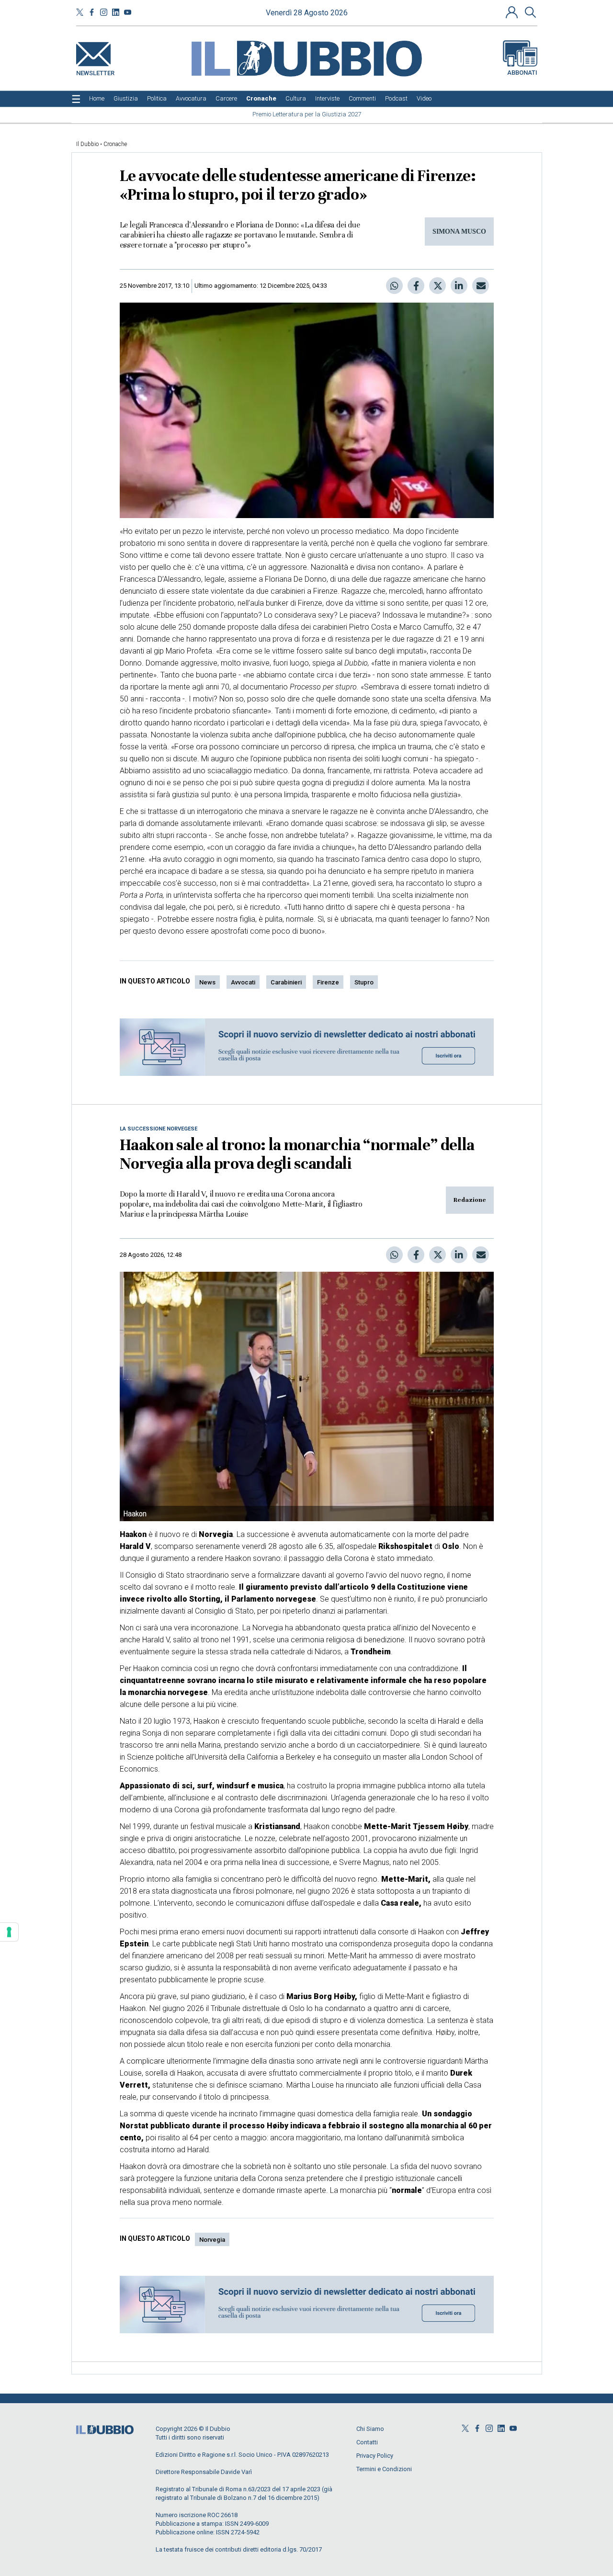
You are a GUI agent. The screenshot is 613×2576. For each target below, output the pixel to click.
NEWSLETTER (95, 71)
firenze (328, 982)
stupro (364, 982)
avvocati (243, 982)
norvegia (212, 2240)
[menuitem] (97, 99)
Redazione (470, 1200)
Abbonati (522, 73)
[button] (513, 12)
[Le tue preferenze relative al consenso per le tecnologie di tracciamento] (9, 1932)
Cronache (115, 144)
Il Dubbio (87, 144)
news (207, 982)
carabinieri (286, 982)
